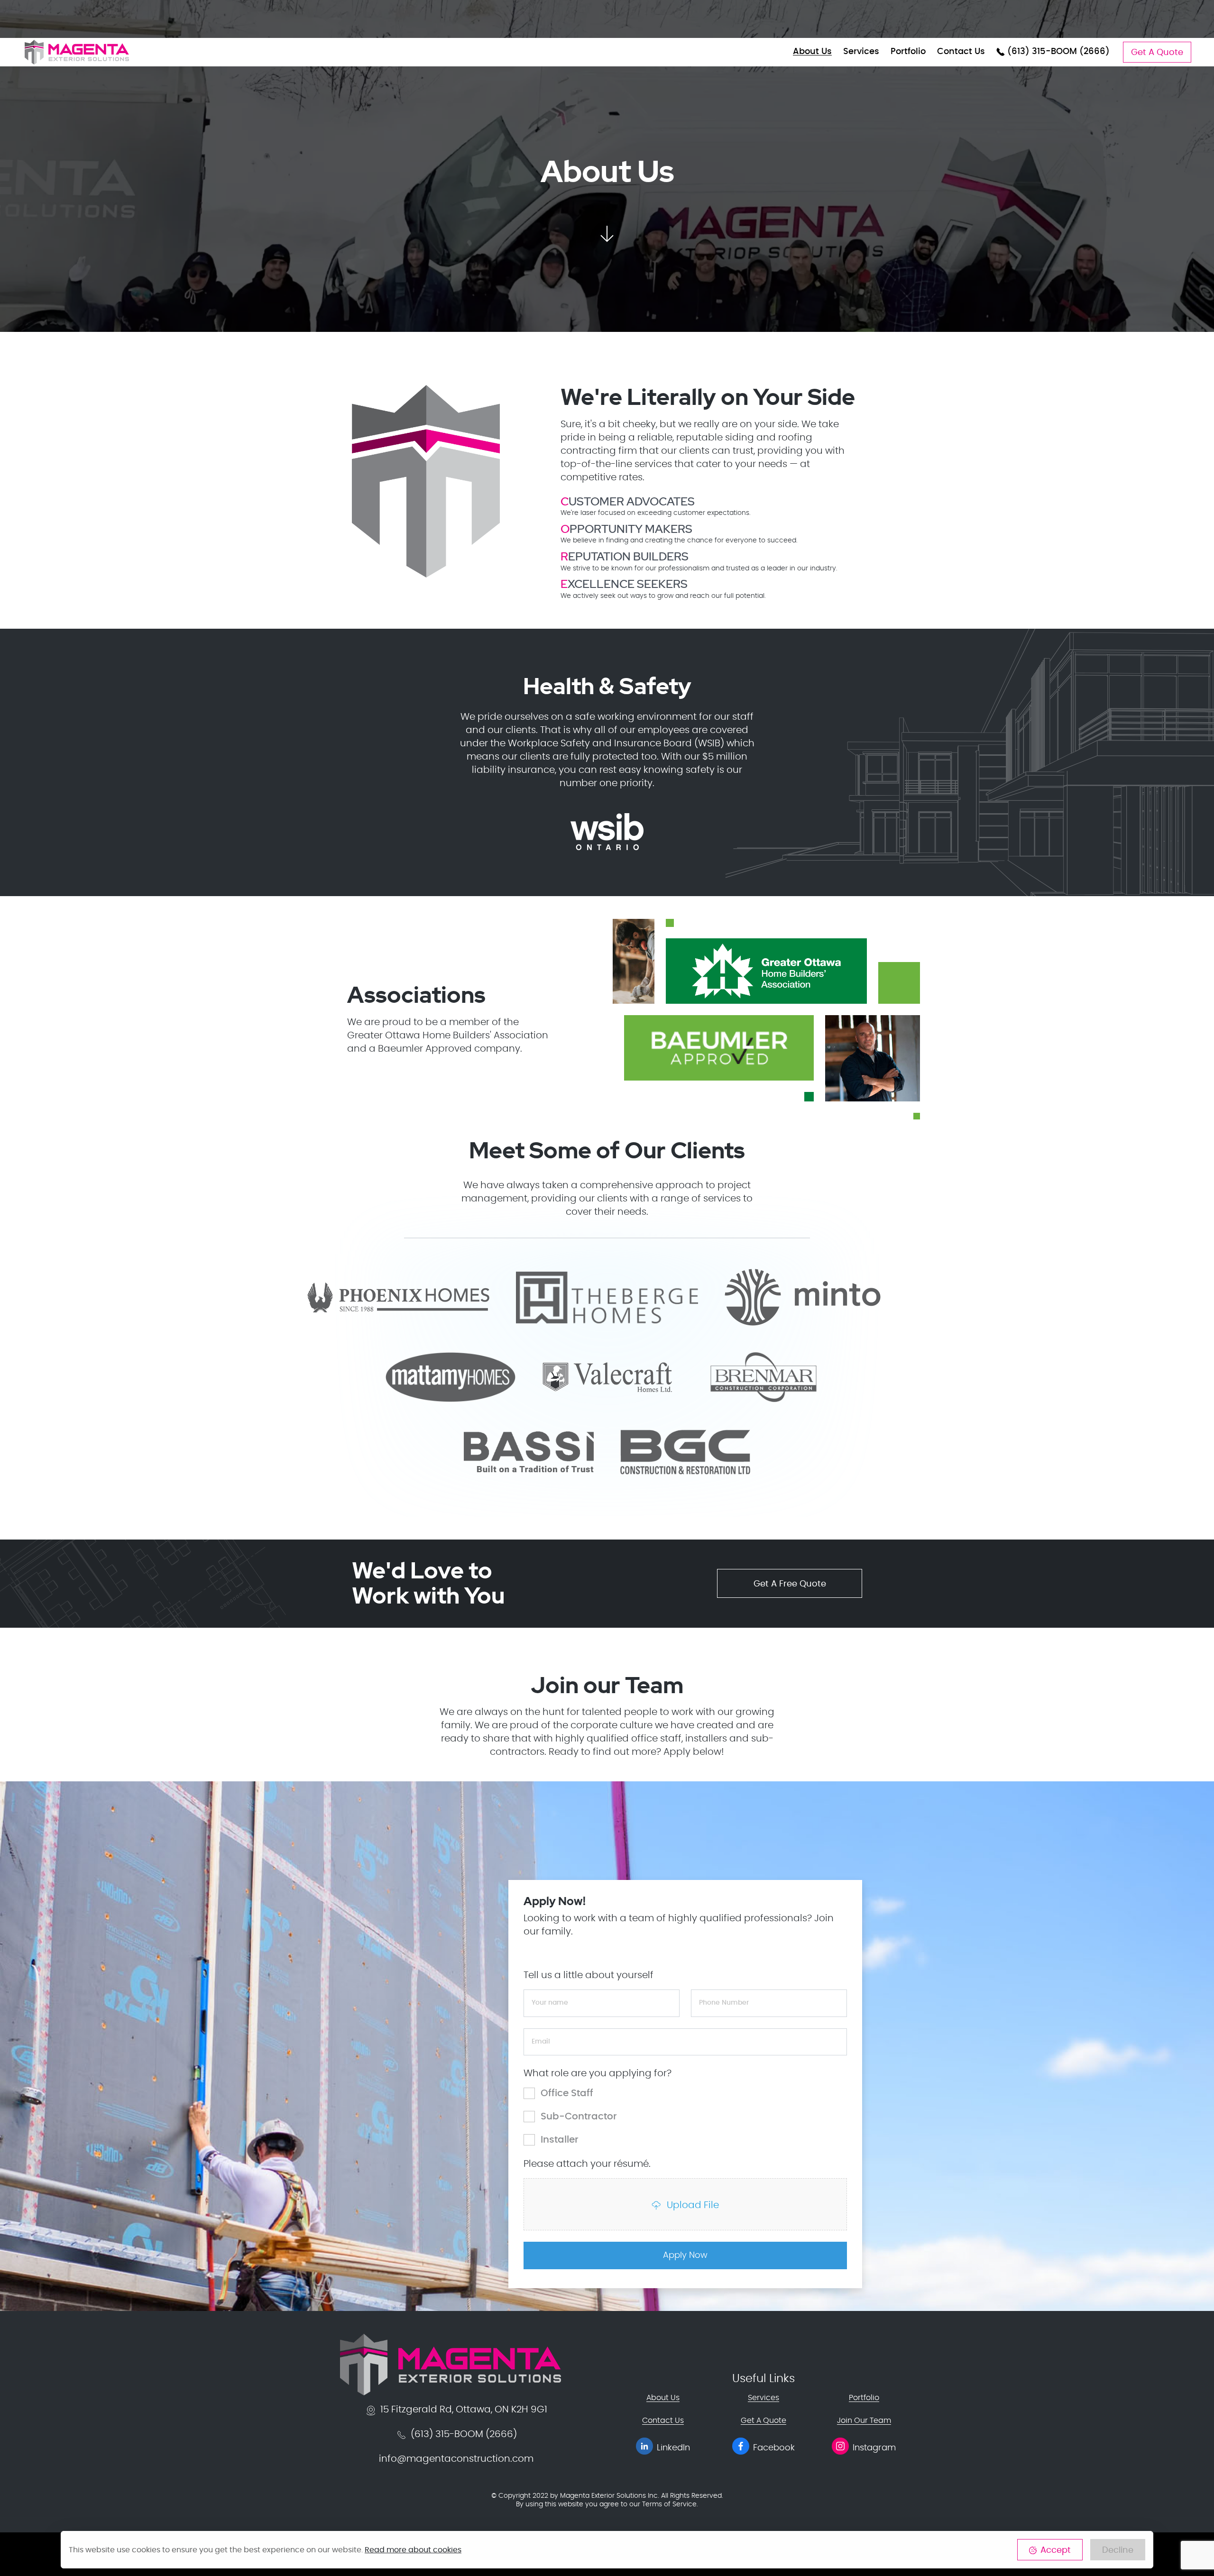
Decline (1118, 2550)
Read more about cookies (413, 2550)
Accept (1056, 2550)
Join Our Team (864, 2420)
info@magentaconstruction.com (456, 2459)
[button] (607, 230)
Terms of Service (669, 2504)
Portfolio (908, 52)
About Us (812, 52)
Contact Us (961, 52)
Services (861, 52)
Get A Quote (1157, 53)
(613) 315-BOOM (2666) (1057, 52)
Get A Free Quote (790, 1584)
